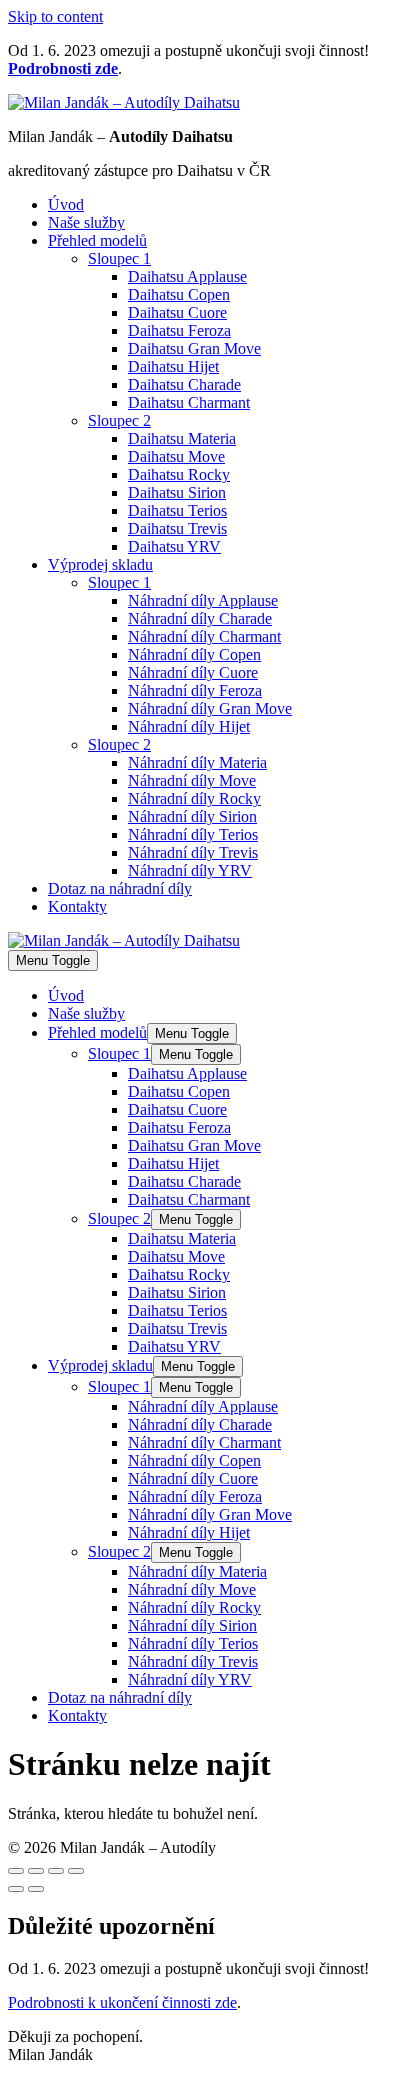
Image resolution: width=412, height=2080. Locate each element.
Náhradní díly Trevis (193, 852)
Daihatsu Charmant (189, 402)
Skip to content (55, 16)
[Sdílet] (36, 1871)
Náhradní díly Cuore (193, 672)
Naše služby (86, 222)
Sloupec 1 (119, 258)
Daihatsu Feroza (179, 330)
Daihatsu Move (176, 456)
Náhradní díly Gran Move (210, 708)
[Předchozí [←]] (16, 1889)
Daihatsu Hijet (173, 366)
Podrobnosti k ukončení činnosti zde (122, 2002)
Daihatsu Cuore (177, 312)
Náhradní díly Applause (203, 600)
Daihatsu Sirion (177, 492)
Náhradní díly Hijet (189, 726)
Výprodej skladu (100, 564)
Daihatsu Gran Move (194, 348)
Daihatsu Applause (187, 276)
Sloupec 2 (119, 420)
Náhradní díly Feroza (195, 690)
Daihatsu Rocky (179, 474)
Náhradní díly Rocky (194, 798)
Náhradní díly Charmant (204, 636)
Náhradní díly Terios (193, 834)
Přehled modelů (97, 240)
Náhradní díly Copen (194, 654)
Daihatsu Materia (182, 438)
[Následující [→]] (36, 1889)
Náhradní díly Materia (197, 762)
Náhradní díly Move (192, 780)
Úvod (66, 204)
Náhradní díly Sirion (192, 816)
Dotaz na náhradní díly (120, 888)
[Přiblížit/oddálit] (76, 1871)
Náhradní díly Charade (200, 618)
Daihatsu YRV (174, 546)
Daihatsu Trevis (177, 528)
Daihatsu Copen (179, 294)
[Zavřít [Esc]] (16, 1871)
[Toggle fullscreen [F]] (56, 1871)
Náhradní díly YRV (190, 870)
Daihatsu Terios (177, 510)
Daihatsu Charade (184, 384)
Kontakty (77, 906)
